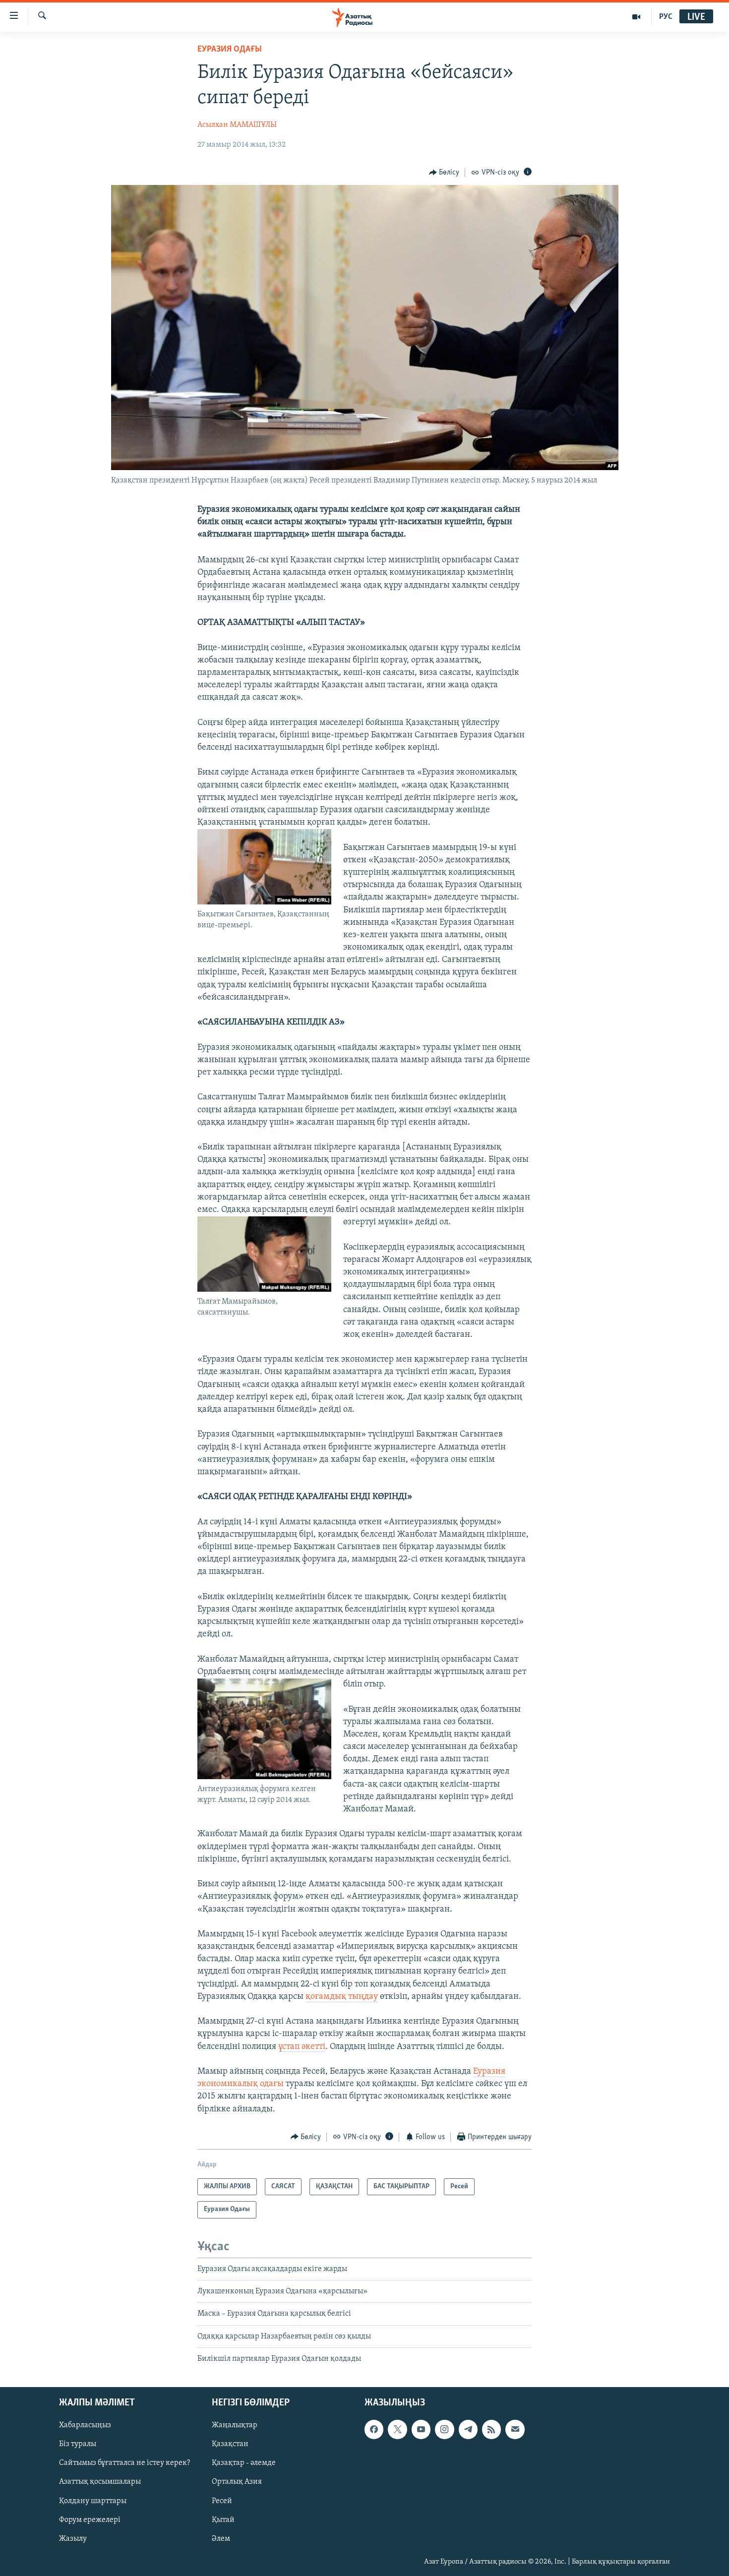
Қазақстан (230, 2444)
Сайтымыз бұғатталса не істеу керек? (124, 2463)
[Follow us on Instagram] (444, 2429)
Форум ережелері (90, 2519)
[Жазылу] (515, 2429)
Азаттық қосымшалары (100, 2482)
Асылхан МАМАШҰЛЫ (237, 125)
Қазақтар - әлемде (244, 2463)
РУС (666, 17)
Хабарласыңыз (85, 2425)
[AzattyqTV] (637, 17)
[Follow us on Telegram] (468, 2429)
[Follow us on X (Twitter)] (397, 2429)
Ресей (222, 2501)
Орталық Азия (237, 2482)
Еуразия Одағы (230, 50)
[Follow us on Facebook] (374, 2429)
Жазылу (73, 2538)
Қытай (223, 2519)
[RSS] (491, 2429)
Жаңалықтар (235, 2425)
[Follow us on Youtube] (421, 2429)
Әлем (221, 2538)
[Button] (444, 173)
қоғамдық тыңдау (342, 1997)
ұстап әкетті (302, 2047)
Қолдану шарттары (93, 2501)
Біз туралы (78, 2444)
